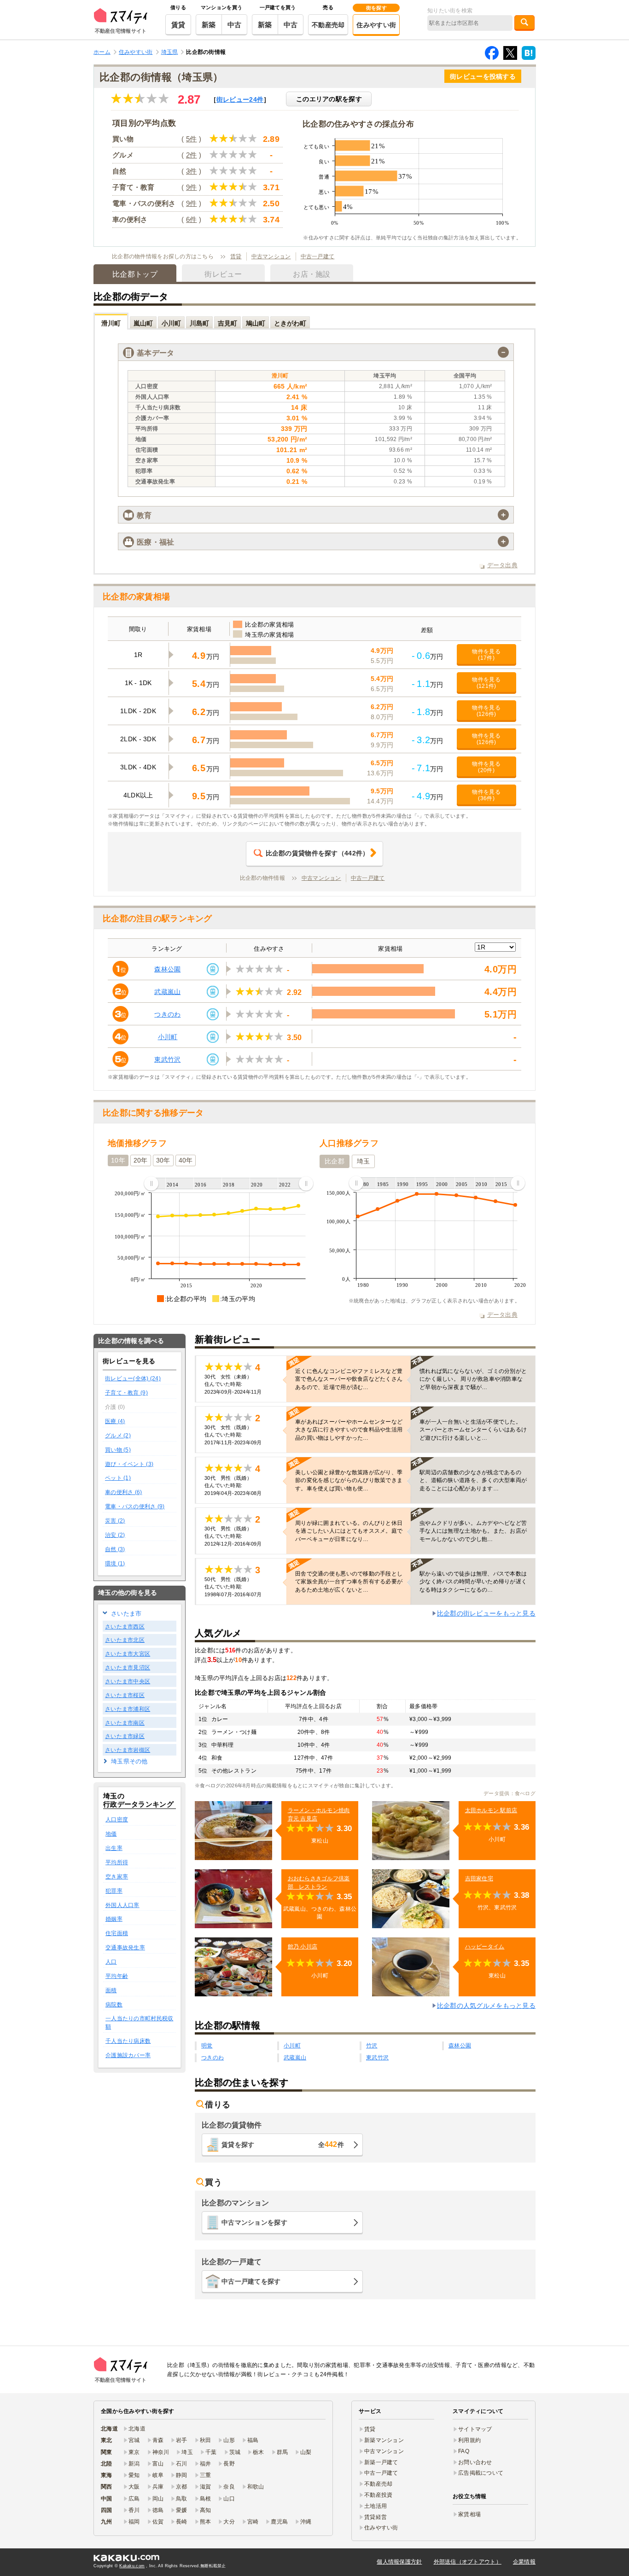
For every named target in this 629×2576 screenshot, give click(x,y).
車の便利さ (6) (124, 1492)
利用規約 (469, 2440)
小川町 (168, 1037)
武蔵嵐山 (167, 992)
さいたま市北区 (125, 1640)
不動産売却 (328, 25)
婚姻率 (114, 1919)
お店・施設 (312, 274)
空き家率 (117, 1877)
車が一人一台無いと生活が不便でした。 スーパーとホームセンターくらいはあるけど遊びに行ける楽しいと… (473, 1430)
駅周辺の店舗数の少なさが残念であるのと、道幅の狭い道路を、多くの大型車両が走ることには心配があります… (473, 1480)
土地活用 (376, 2506)
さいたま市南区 (125, 1723)
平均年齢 (117, 1976)
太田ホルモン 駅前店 (491, 1810)
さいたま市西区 (125, 1627)
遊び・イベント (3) (129, 1464)
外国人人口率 (122, 1905)
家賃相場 (469, 2514)
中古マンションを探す (254, 2222)
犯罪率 (114, 1891)
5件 (192, 139)
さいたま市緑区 (125, 1736)
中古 (235, 25)
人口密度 (117, 1820)
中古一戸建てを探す (251, 2281)
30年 (163, 1160)
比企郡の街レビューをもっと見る (486, 1613)
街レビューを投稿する (483, 76)
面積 (111, 1990)
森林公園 (167, 969)
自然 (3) (115, 1549)
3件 (192, 171)
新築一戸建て (381, 2462)
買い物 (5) (118, 1450)
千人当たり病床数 (128, 2041)
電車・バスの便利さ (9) (135, 1506)
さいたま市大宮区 (128, 1654)
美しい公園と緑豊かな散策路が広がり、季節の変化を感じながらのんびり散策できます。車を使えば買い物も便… (349, 1480)
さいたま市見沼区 (128, 1668)
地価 (111, 1834)
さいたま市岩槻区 (128, 1750)
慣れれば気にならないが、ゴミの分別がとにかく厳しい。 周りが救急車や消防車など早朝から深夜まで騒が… (473, 1379)
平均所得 (117, 1862)
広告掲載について (481, 2473)
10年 (118, 1160)
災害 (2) (115, 1521)
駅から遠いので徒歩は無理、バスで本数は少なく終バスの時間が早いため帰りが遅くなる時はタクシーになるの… (473, 1582)
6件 (192, 219)
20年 (141, 1160)
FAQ (464, 2451)
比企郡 (335, 1161)
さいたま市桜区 (125, 1695)
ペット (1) (118, 1478)
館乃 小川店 (303, 1947)
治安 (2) (115, 1535)
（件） (317, 853)
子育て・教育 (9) (126, 1393)
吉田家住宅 (479, 1878)
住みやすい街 (376, 25)
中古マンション (271, 256)
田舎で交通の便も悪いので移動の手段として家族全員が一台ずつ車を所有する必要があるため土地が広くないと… (349, 1582)
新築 (209, 25)
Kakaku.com (132, 2566)
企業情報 (524, 2562)
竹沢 (372, 2046)
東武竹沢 (167, 1059)
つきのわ (167, 1014)
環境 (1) (115, 1564)
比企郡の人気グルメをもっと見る (486, 2006)
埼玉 (364, 1161)
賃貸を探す (283, 2144)
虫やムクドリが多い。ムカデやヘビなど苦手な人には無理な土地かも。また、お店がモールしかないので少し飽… (473, 1531)
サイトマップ (475, 2429)
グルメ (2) (118, 1436)
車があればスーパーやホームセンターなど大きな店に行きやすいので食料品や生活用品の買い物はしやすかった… (349, 1430)
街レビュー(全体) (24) (133, 1378)
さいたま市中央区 (128, 1681)
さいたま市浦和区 (128, 1709)
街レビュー (240, 99)
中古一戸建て (318, 256)
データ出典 (502, 565)
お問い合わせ (475, 2462)
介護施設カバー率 (128, 2055)
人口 (111, 1962)
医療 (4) (115, 1421)
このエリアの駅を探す (329, 99)
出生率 (114, 1848)
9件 (192, 187)
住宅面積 (117, 1933)
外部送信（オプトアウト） (468, 2562)
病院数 (114, 2005)
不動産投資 (378, 2495)
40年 (186, 1160)
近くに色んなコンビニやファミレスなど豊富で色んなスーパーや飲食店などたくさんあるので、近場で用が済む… (349, 1379)
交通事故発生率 (125, 1948)
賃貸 (178, 25)
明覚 (207, 2046)
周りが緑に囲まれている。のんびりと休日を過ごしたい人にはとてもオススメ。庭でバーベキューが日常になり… (349, 1531)
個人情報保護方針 (399, 2562)
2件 (192, 155)
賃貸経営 (376, 2517)
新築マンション (384, 2440)
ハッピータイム (485, 1947)
